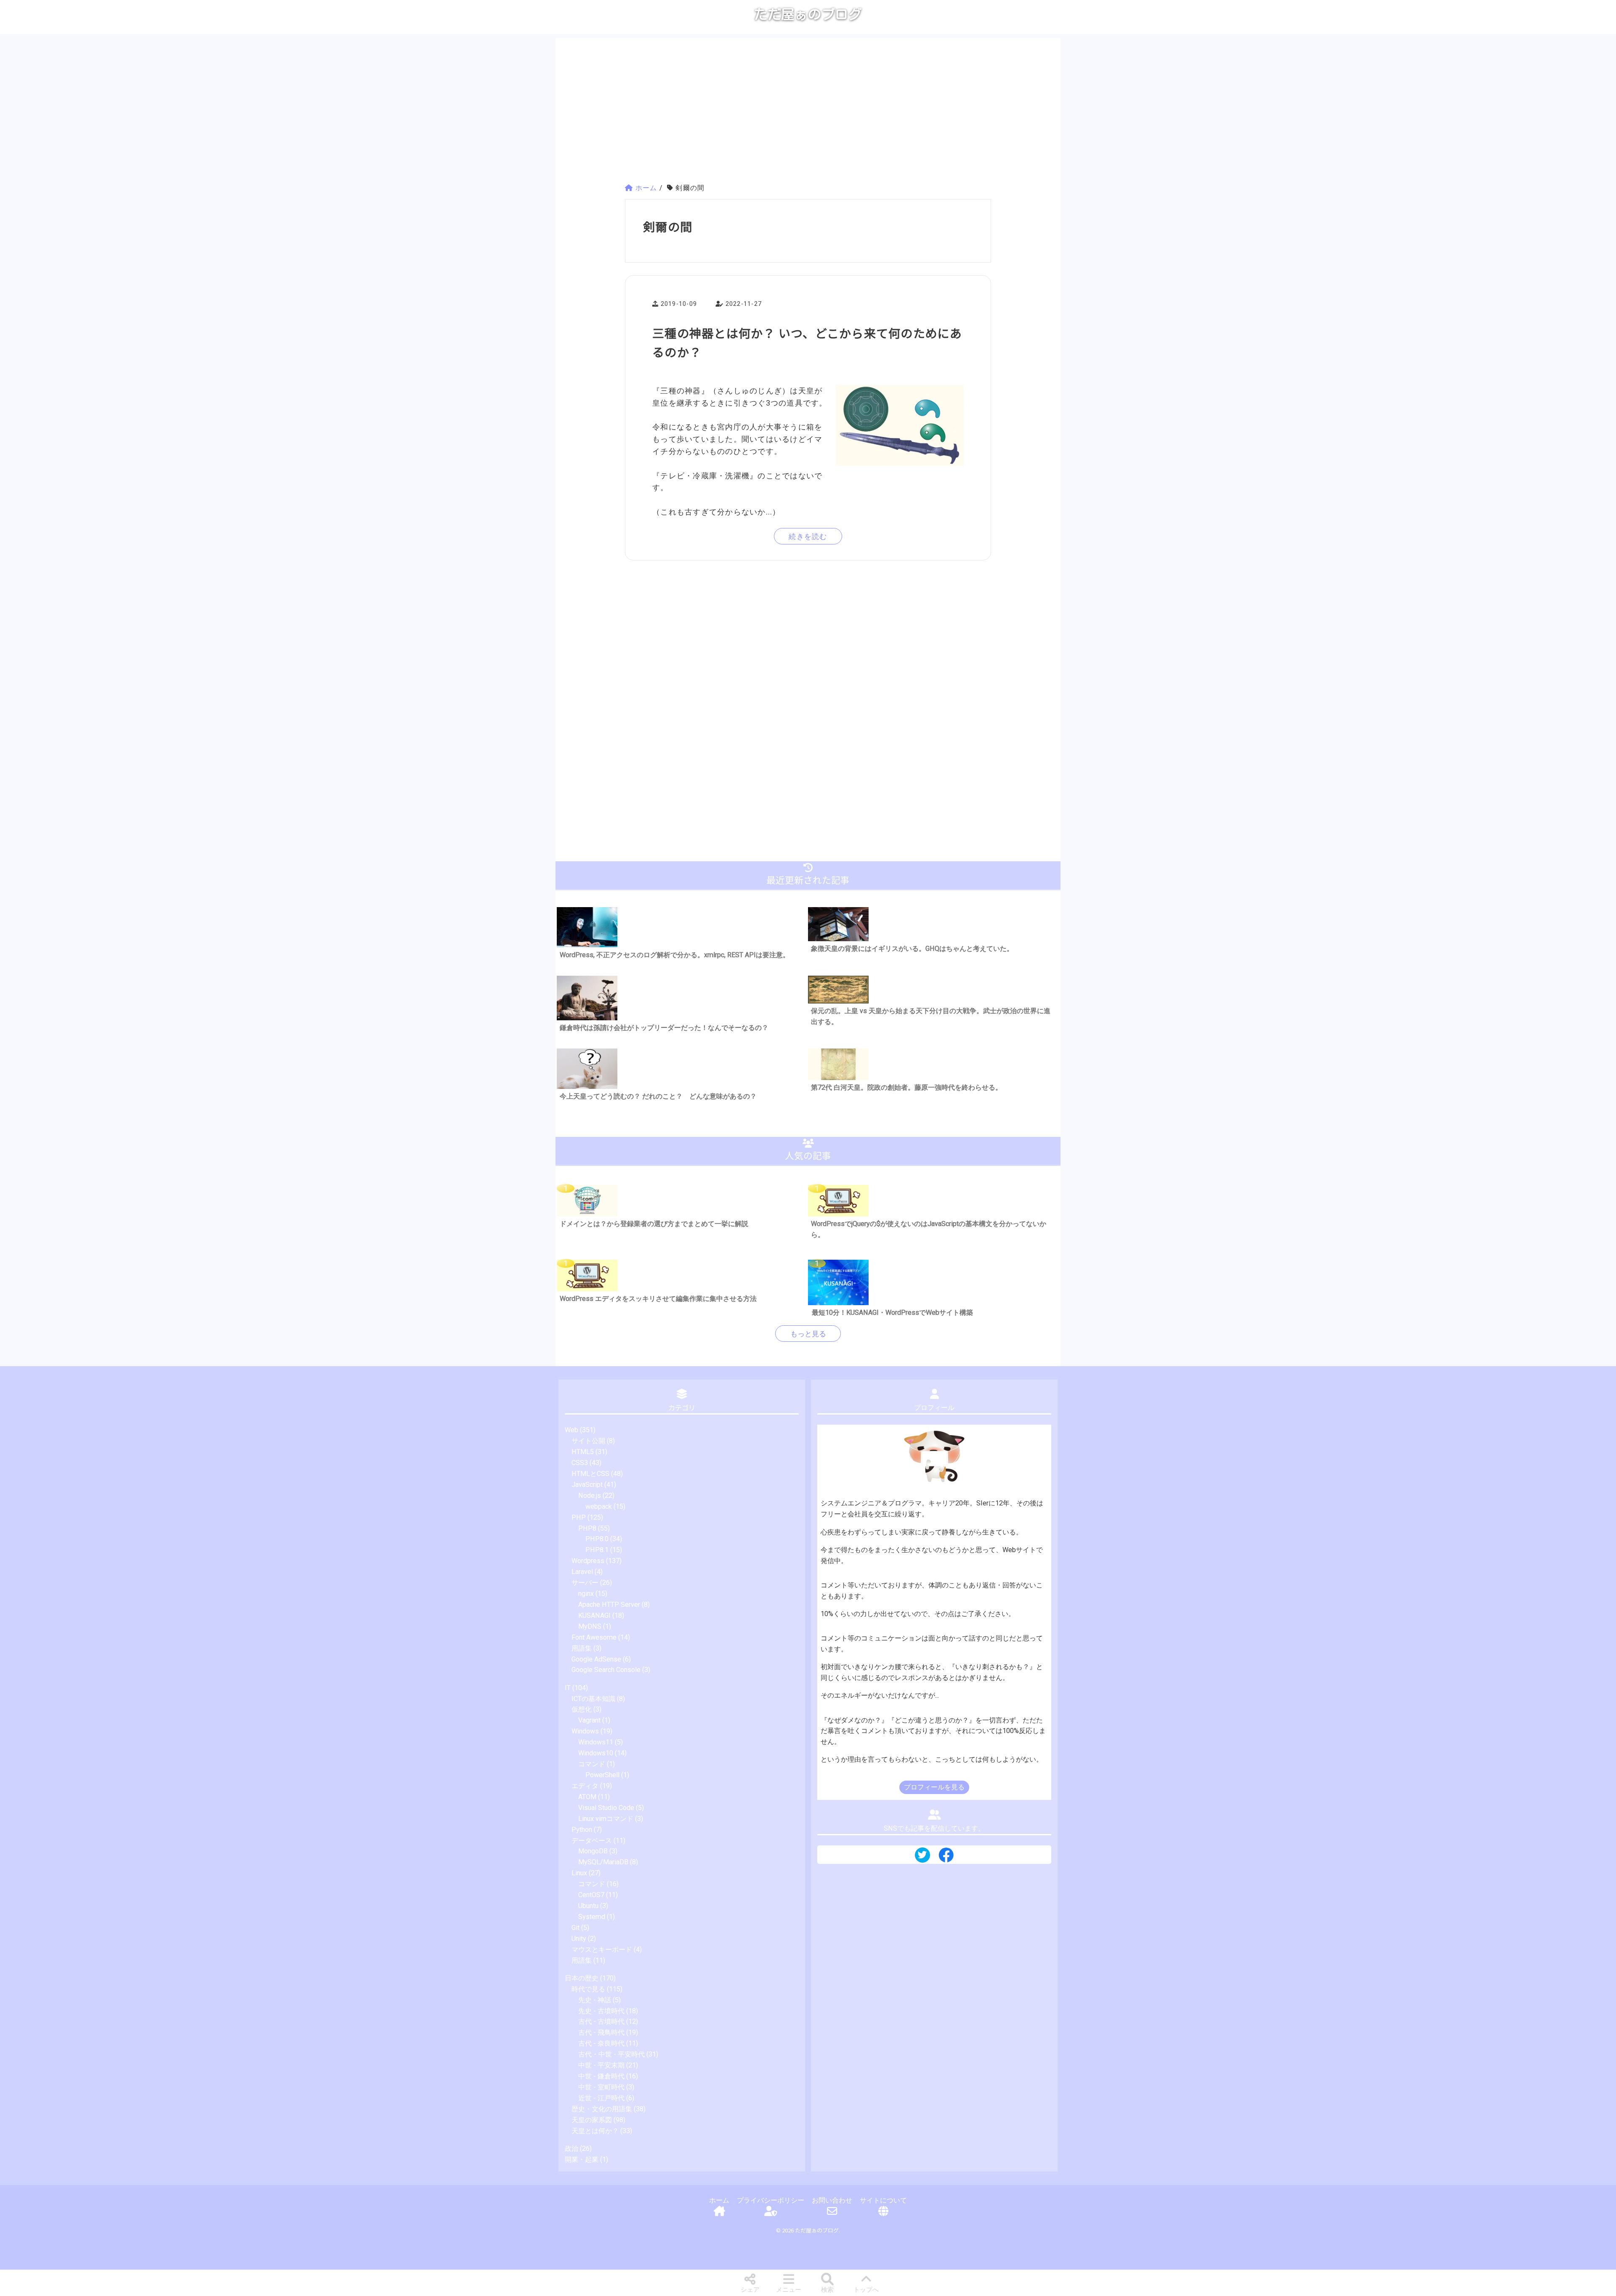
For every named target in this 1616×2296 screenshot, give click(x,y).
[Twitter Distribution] (922, 1856)
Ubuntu (588, 1906)
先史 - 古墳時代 (601, 2011)
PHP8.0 (597, 1539)
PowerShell (602, 1775)
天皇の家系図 (592, 2120)
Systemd (592, 1917)
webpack (599, 1506)
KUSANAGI (594, 1615)
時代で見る (588, 1989)
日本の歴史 (582, 1978)
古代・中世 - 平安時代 (611, 2054)
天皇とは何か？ (595, 2131)
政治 (571, 2149)
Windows (585, 1731)
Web (571, 1430)
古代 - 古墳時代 (601, 2021)
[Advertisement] (808, 112)
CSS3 (580, 1463)
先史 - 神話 (595, 2000)
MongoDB (593, 1851)
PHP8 (587, 1528)
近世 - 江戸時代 (601, 2098)
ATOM (587, 1797)
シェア (750, 2290)
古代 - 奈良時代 (601, 2043)
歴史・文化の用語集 (602, 2109)
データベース (592, 1841)
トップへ (866, 2290)
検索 (827, 2290)
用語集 (582, 1648)
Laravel (582, 1572)
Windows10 (596, 1753)
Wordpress (588, 1561)
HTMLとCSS (590, 1474)
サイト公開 (588, 1441)
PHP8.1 (597, 1550)
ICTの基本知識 (593, 1699)
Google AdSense (596, 1659)
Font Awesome (594, 1637)
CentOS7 (591, 1895)
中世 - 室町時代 (601, 2087)
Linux (579, 1873)
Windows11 (596, 1742)
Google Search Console (606, 1670)
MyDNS (590, 1626)
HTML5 (583, 1452)
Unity (579, 1939)
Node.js (590, 1496)
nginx (586, 1594)
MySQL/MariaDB (603, 1862)
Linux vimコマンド (606, 1819)
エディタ (585, 1786)
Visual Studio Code (606, 1808)
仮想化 (582, 1709)
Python (582, 1830)
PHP (579, 1517)
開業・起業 (582, 2159)
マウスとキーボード (602, 1950)
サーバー (585, 1583)
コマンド (592, 1764)
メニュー (789, 2290)
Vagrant (589, 1720)
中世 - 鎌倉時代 (601, 2076)
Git (575, 1928)
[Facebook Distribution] (946, 1858)
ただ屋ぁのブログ (808, 14)
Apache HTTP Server (609, 1605)
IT (568, 1688)
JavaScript (587, 1485)
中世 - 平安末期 (601, 2065)
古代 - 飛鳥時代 (601, 2032)
